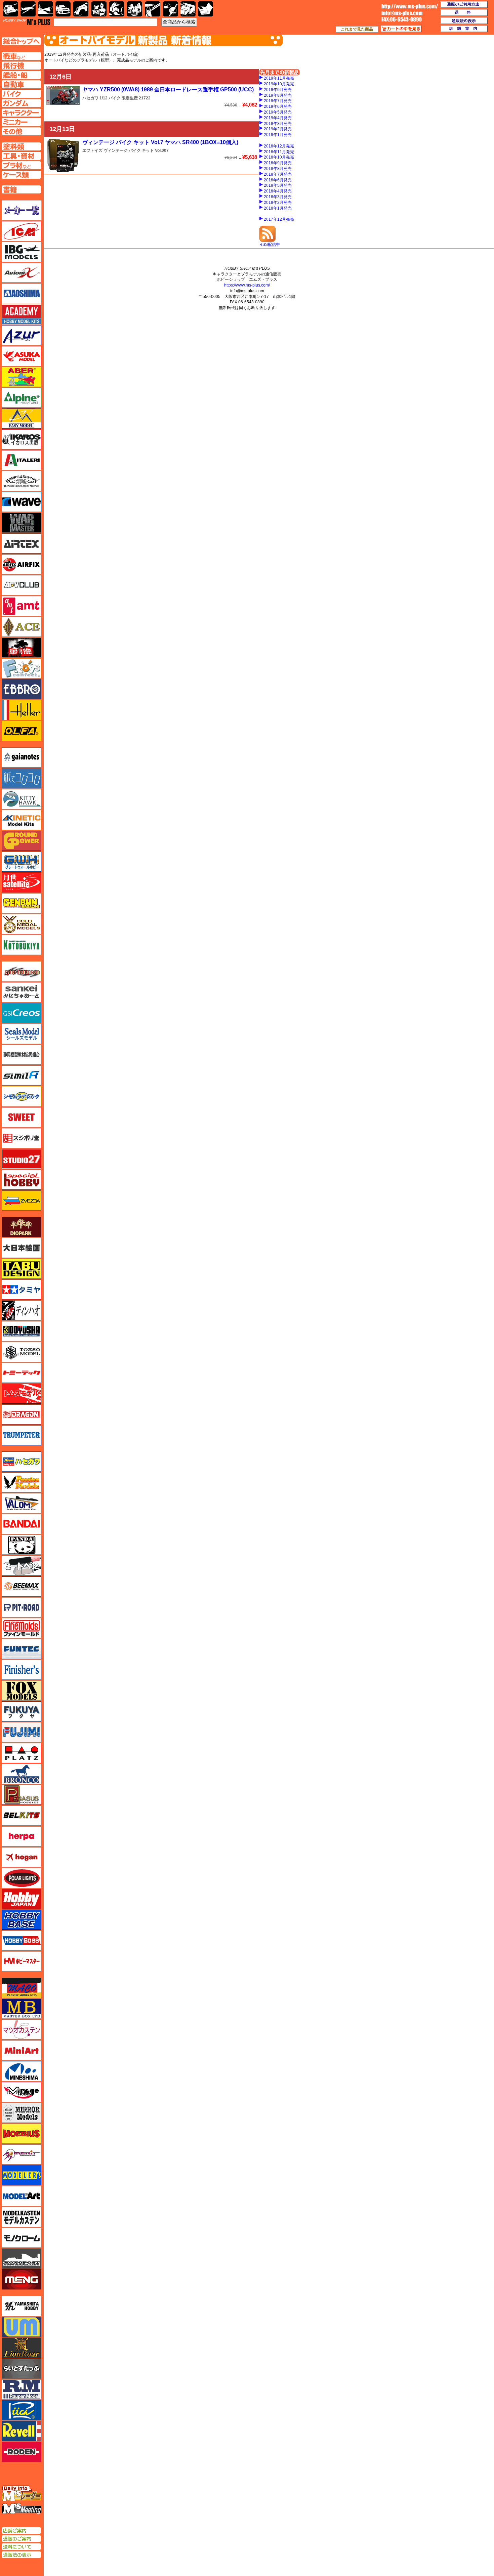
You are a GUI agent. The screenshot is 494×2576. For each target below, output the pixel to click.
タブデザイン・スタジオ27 (22, 1269)
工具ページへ (21, 156)
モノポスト (22, 2259)
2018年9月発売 (278, 163)
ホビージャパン (22, 1899)
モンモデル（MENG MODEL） (22, 2279)
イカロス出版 (22, 439)
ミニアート (22, 2050)
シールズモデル (22, 1034)
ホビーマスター (22, 1961)
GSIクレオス (22, 1013)
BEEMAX (22, 1586)
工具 (153, 9)
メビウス (22, 2134)
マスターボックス (22, 2009)
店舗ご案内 (21, 2531)
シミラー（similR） (22, 1076)
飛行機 (28, 9)
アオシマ (22, 294)
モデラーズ (22, 2175)
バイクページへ (21, 94)
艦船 (46, 9)
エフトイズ (92, 150)
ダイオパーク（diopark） (22, 1227)
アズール (22, 335)
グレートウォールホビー (22, 862)
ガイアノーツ (22, 757)
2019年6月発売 (278, 106)
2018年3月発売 (278, 197)
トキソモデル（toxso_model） (22, 1352)
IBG (22, 252)
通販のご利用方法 (464, 5)
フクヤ (22, 1711)
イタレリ (22, 460)
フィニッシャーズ (22, 1670)
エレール (22, 710)
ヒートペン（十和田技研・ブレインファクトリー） (22, 1566)
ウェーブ (22, 502)
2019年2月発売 (278, 129)
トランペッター (22, 1435)
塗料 (135, 9)
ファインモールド (22, 1628)
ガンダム (117, 9)
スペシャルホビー (22, 1180)
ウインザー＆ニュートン (22, 481)
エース (22, 627)
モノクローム (22, 2238)
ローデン (22, 2452)
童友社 (22, 1331)
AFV (21, 56)
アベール (22, 377)
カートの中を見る (401, 29)
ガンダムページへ (21, 103)
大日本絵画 (22, 1248)
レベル (22, 2431)
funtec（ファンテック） (22, 1649)
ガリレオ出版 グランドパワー (22, 841)
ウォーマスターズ (22, 523)
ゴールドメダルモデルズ (22, 924)
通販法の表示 (21, 2555)
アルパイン (22, 398)
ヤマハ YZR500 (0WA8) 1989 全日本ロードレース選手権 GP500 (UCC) (168, 90)
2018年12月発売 (279, 146)
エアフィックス (22, 564)
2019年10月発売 (279, 84)
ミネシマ (22, 2071)
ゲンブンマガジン (22, 903)
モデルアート (22, 2196)
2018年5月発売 (278, 185)
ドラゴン (22, 1414)
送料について (21, 2547)
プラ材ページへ (21, 165)
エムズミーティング (22, 2509)
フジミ (22, 1732)
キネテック (22, 820)
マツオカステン (22, 2029)
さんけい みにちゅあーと (22, 992)
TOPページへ (21, 41)
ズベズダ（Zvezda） (22, 1200)
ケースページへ (21, 175)
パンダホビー (22, 1545)
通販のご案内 (21, 2539)
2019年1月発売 (278, 135)
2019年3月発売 (278, 124)
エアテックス (22, 543)
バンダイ (22, 1524)
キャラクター (99, 9)
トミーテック (22, 1373)
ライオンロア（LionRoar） (22, 2348)
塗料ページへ (21, 146)
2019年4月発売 (278, 118)
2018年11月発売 (279, 152)
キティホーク (22, 799)
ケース (188, 9)
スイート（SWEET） (22, 1117)
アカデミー (22, 314)
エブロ (22, 689)
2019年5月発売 (278, 112)
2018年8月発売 (278, 169)
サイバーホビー (22, 971)
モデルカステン (22, 2217)
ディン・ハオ (22, 1310)
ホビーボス (22, 1940)
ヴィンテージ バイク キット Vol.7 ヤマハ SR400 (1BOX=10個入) (160, 142)
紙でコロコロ (22, 778)
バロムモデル (22, 1503)
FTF (22, 648)
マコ (22, 1988)
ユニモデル (22, 2306)
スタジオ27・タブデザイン (22, 1159)
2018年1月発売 (278, 208)
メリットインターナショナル (22, 2154)
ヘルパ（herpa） (22, 1836)
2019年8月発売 (278, 95)
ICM (22, 231)
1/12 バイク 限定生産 (119, 98)
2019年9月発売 (278, 90)
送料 (464, 13)
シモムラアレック (22, 1096)
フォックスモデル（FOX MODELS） (22, 1691)
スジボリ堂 (22, 1138)
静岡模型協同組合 (22, 1055)
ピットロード (22, 1607)
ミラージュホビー (22, 2092)
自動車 (63, 9)
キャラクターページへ (21, 113)
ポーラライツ (22, 1878)
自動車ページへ (21, 84)
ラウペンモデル (22, 2389)
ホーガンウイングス (22, 1857)
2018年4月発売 (278, 191)
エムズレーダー (22, 2494)
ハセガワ (90, 98)
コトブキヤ (22, 945)
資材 (171, 9)
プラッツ (22, 1753)
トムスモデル (22, 1394)
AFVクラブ (22, 585)
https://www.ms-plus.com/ (247, 285)
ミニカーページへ (21, 122)
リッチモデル (22, 2410)
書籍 (205, 9)
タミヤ (22, 1290)
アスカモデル (22, 356)
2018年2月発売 (278, 203)
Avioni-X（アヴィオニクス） (22, 273)
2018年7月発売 (278, 174)
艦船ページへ (21, 75)
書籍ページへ (21, 189)
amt (22, 606)
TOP (27, 22)
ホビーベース (22, 1920)
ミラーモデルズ (22, 2113)
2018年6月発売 (278, 180)
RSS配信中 (270, 245)
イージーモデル (22, 419)
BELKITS (22, 1816)
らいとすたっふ (22, 2368)
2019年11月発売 (279, 78)
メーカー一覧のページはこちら (22, 210)
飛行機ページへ (21, 66)
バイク (81, 9)
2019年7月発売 (278, 101)
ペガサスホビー (22, 1795)
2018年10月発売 (279, 157)
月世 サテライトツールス (22, 882)
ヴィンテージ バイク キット (129, 150)
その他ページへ (21, 131)
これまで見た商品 (357, 29)
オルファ (22, 731)
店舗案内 (464, 29)
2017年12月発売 (279, 219)
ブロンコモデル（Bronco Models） (22, 1774)
